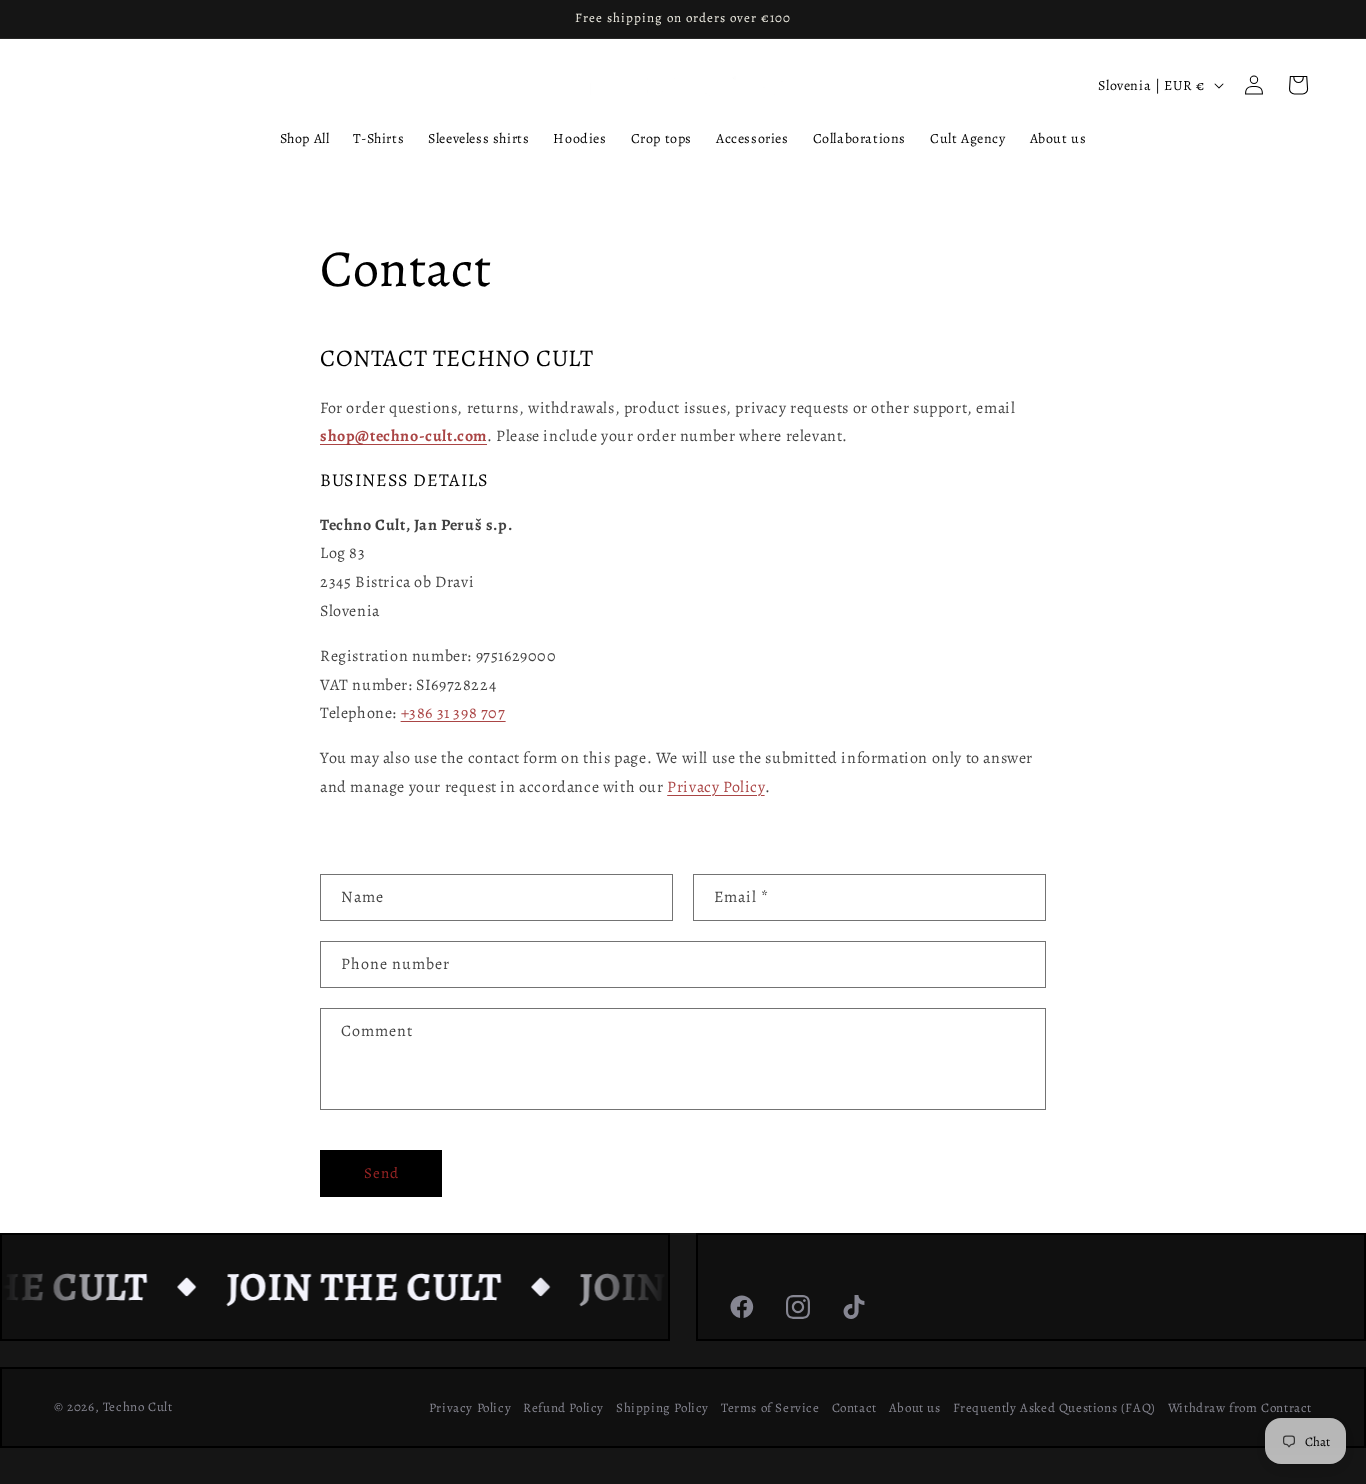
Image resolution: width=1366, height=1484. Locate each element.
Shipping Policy (662, 1407)
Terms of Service (770, 1407)
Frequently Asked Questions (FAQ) (1054, 1407)
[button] (1298, 85)
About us (915, 1407)
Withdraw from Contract (1240, 1407)
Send (381, 1173)
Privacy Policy (715, 787)
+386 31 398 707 (453, 713)
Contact (854, 1407)
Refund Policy (563, 1407)
